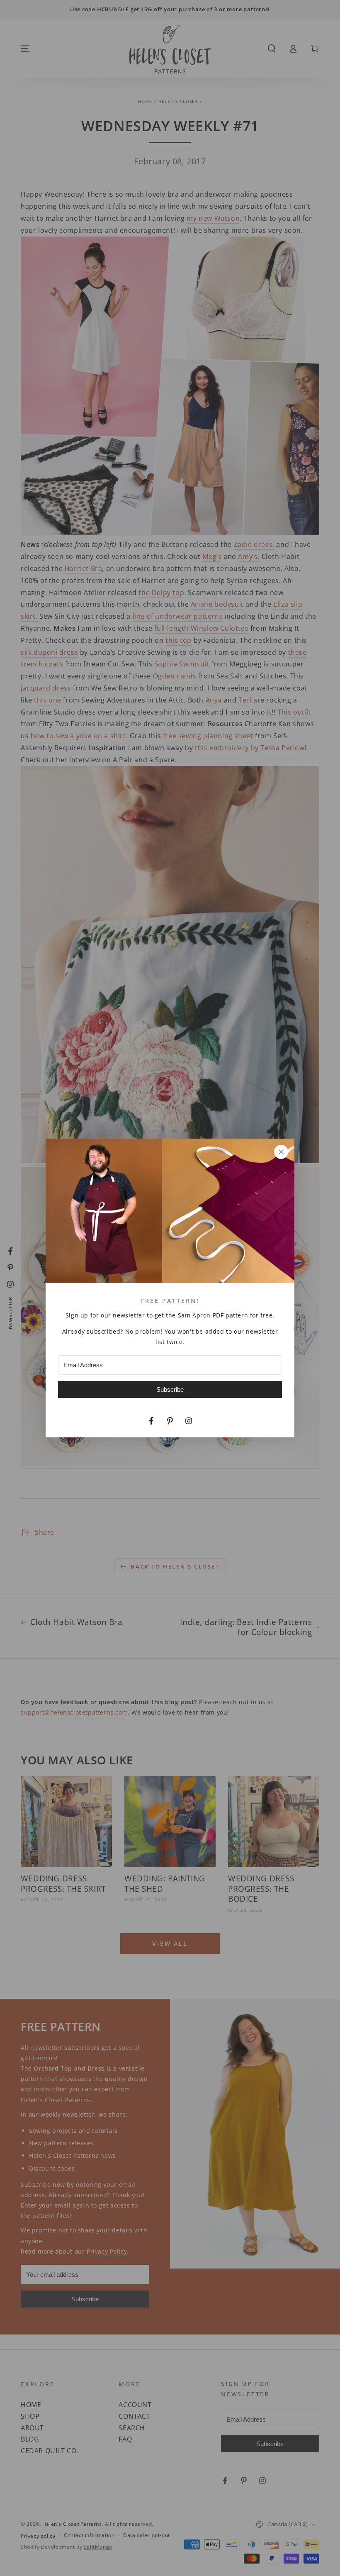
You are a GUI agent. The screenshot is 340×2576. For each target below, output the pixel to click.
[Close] (281, 1152)
